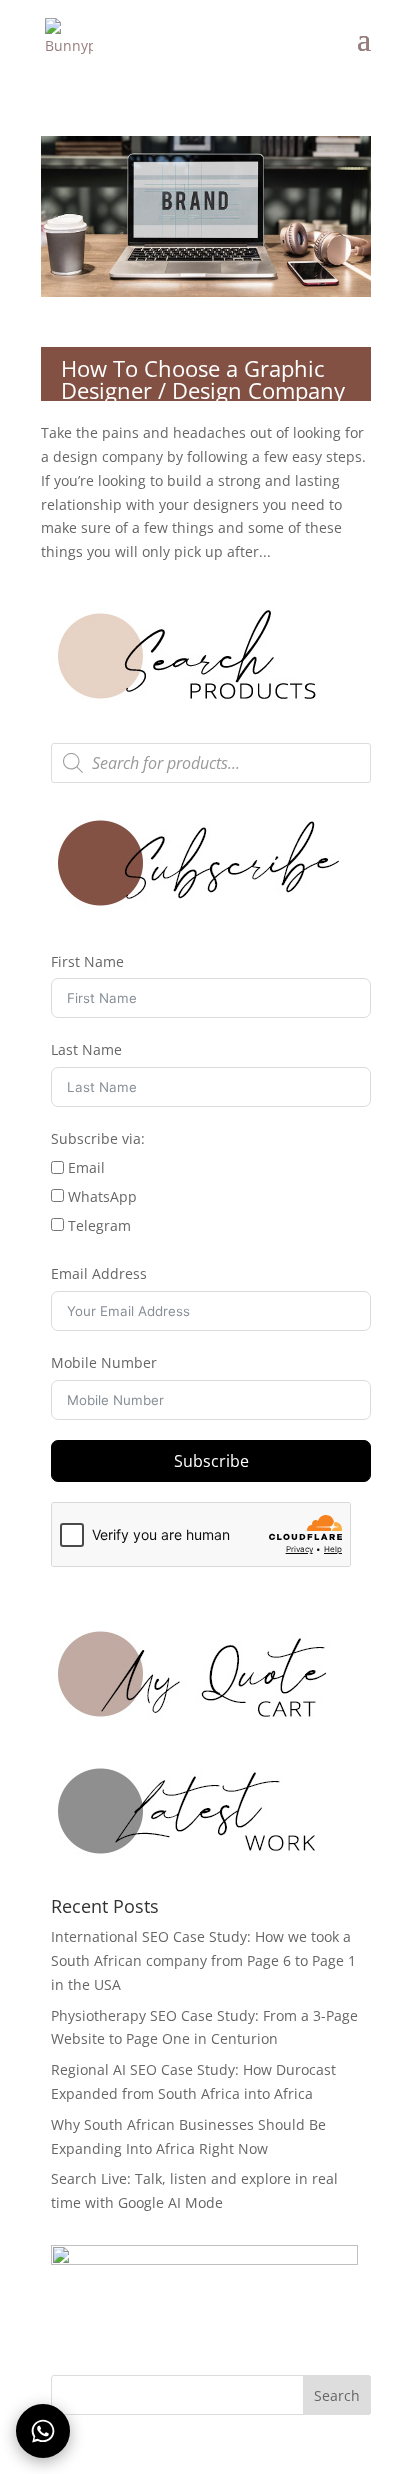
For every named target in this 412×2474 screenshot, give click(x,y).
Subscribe (211, 1461)
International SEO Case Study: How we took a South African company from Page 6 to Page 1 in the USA (203, 1960)
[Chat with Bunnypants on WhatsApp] (43, 2431)
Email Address (99, 1273)
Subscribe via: (98, 1138)
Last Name (86, 1049)
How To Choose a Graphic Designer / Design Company (203, 379)
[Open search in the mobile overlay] (211, 763)
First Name (87, 961)
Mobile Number (104, 1362)
